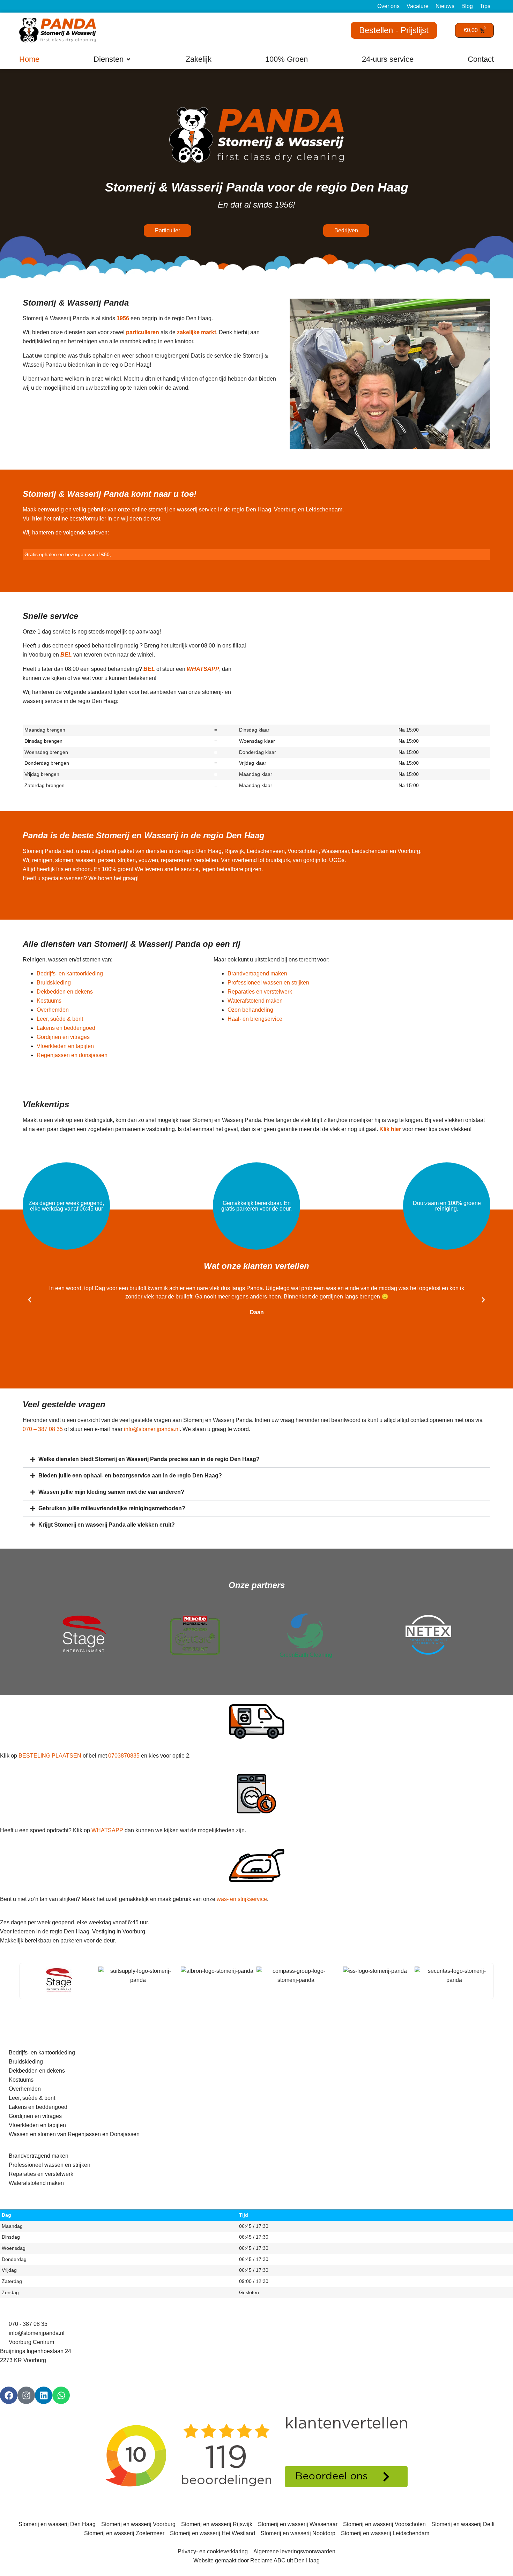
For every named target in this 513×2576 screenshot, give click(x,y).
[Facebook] (9, 2395)
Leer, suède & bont (60, 1019)
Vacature (418, 6)
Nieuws (445, 6)
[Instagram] (26, 2395)
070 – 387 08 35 (43, 1429)
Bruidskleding (54, 983)
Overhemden (53, 1010)
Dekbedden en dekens (65, 992)
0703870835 (124, 1756)
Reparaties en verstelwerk (260, 992)
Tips (485, 6)
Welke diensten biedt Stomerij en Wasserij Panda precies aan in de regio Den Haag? (149, 1459)
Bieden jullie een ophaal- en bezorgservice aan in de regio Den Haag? (130, 1476)
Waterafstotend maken (255, 1001)
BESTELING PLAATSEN (50, 1756)
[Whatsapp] (61, 2395)
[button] (113, 59)
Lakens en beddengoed (66, 1028)
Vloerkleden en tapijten (65, 1046)
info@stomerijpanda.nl (152, 1429)
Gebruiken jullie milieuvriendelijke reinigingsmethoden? (112, 1508)
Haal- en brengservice (255, 1019)
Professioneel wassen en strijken (268, 983)
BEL (67, 655)
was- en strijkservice (242, 1899)
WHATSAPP (107, 1830)
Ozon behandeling (250, 1010)
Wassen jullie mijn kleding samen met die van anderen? (111, 1492)
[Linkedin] (44, 2395)
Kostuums (49, 1001)
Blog (467, 6)
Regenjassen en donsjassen (72, 1055)
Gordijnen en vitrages (63, 1037)
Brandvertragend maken (257, 974)
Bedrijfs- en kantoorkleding (70, 974)
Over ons (388, 6)
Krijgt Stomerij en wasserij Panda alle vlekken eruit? (107, 1525)
